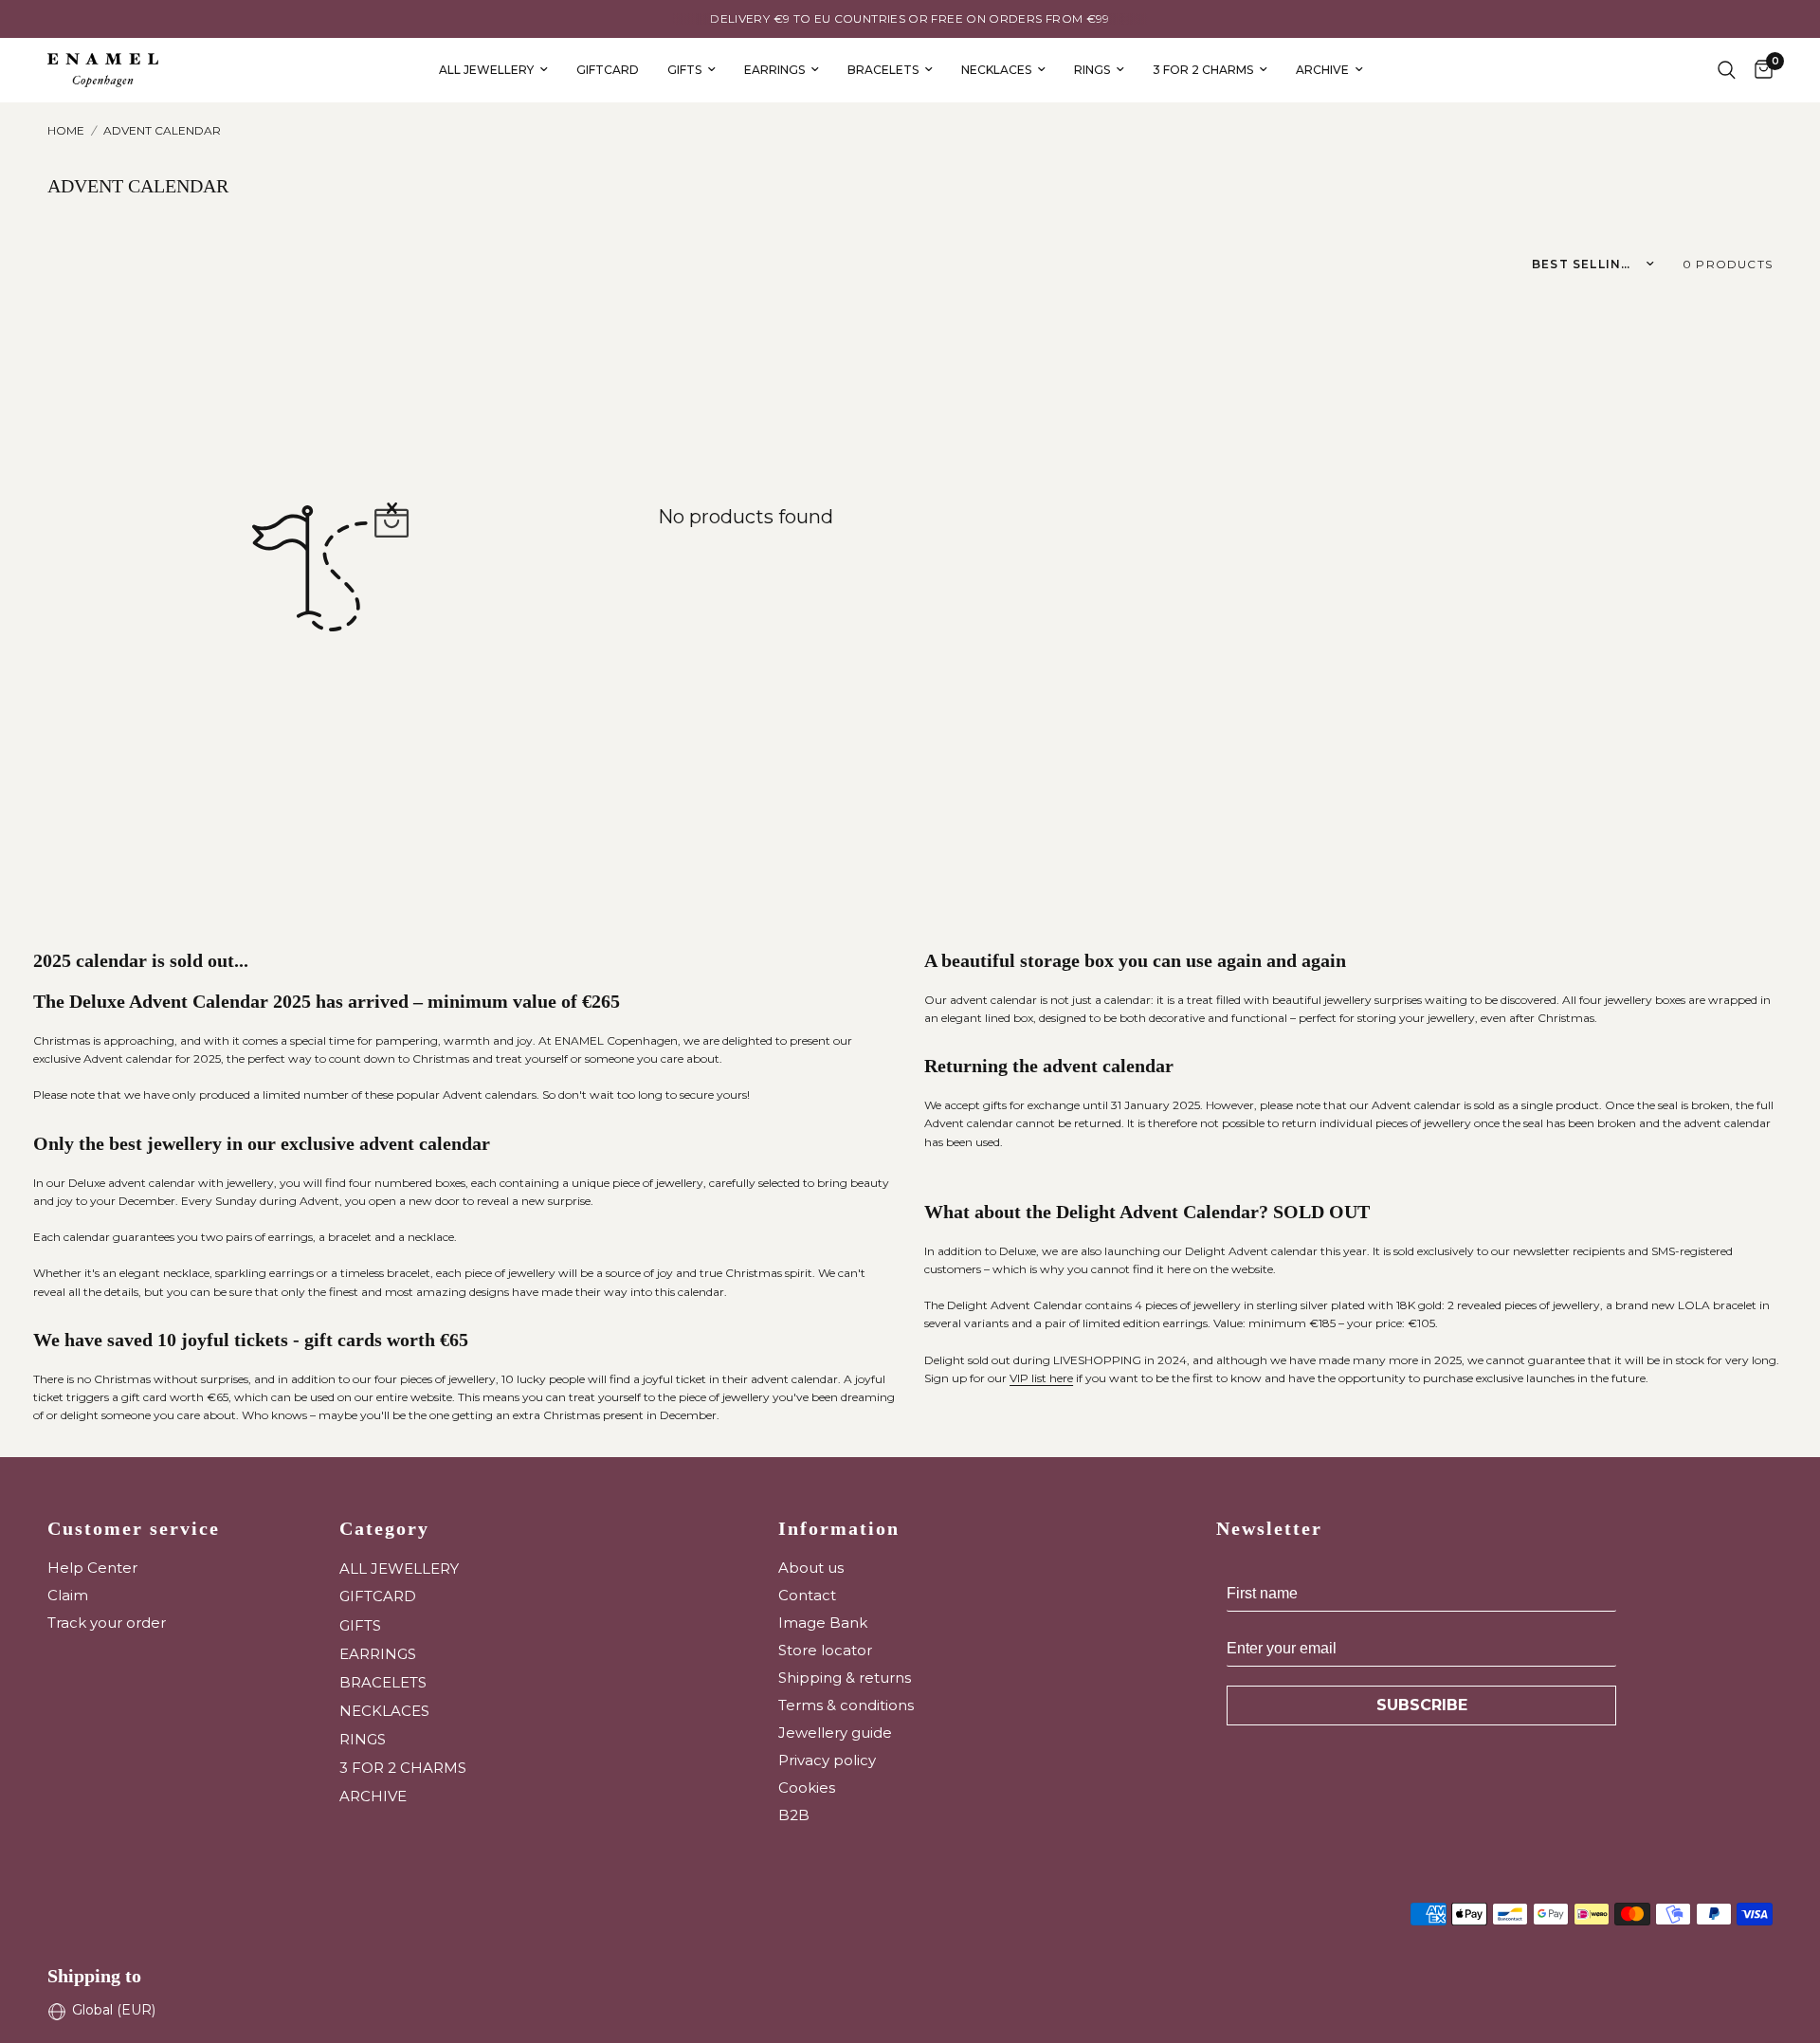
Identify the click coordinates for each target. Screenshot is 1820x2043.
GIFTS (684, 70)
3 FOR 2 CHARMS (1203, 70)
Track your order (107, 1623)
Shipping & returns (845, 1678)
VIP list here (1041, 1378)
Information (839, 1528)
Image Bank (823, 1623)
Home (66, 130)
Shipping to (94, 1976)
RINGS (1092, 70)
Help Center (92, 1568)
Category (384, 1528)
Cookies (807, 1788)
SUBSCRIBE (1422, 1705)
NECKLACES (996, 70)
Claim (68, 1595)
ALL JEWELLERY (486, 70)
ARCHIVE (1322, 70)
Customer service (134, 1528)
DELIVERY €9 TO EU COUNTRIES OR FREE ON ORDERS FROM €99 (910, 18)
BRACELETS (883, 70)
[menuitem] (493, 70)
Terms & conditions (846, 1705)
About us (811, 1568)
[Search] (1727, 70)
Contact (807, 1595)
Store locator (825, 1650)
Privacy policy (827, 1760)
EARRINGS (774, 70)
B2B (794, 1815)
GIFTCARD (608, 70)
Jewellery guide (835, 1733)
